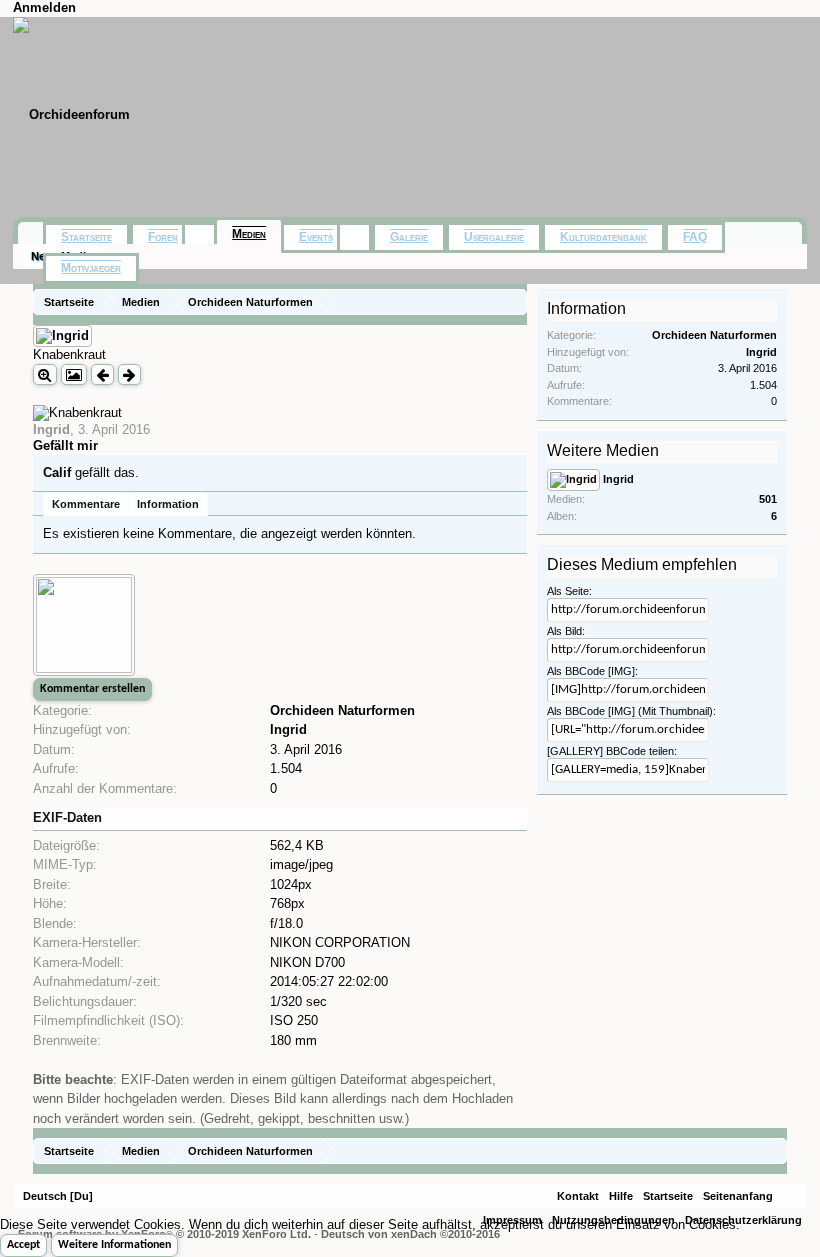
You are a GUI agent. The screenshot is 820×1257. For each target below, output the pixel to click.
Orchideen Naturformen (342, 710)
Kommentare (86, 504)
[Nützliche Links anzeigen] (514, 301)
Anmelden (44, 7)
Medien (249, 234)
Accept (23, 1245)
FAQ (695, 237)
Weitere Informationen (114, 1245)
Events (316, 237)
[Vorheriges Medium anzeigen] (102, 374)
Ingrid (51, 429)
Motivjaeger (91, 268)
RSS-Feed (790, 1196)
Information (168, 504)
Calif (57, 472)
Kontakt (578, 1196)
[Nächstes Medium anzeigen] (129, 374)
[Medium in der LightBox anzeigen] (74, 374)
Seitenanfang (738, 1196)
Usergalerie (494, 237)
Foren (163, 237)
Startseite (86, 237)
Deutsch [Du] (58, 1196)
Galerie (409, 237)
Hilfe (621, 1196)
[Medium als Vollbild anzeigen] (45, 374)
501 (768, 499)
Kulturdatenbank (603, 237)
